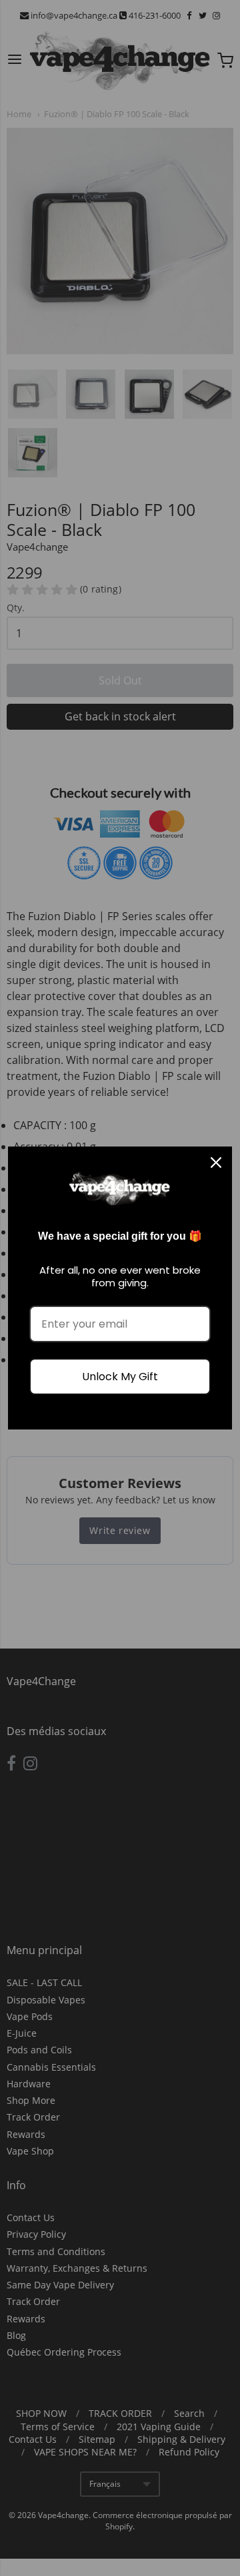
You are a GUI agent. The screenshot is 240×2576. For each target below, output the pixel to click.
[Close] (216, 1162)
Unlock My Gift (120, 1377)
